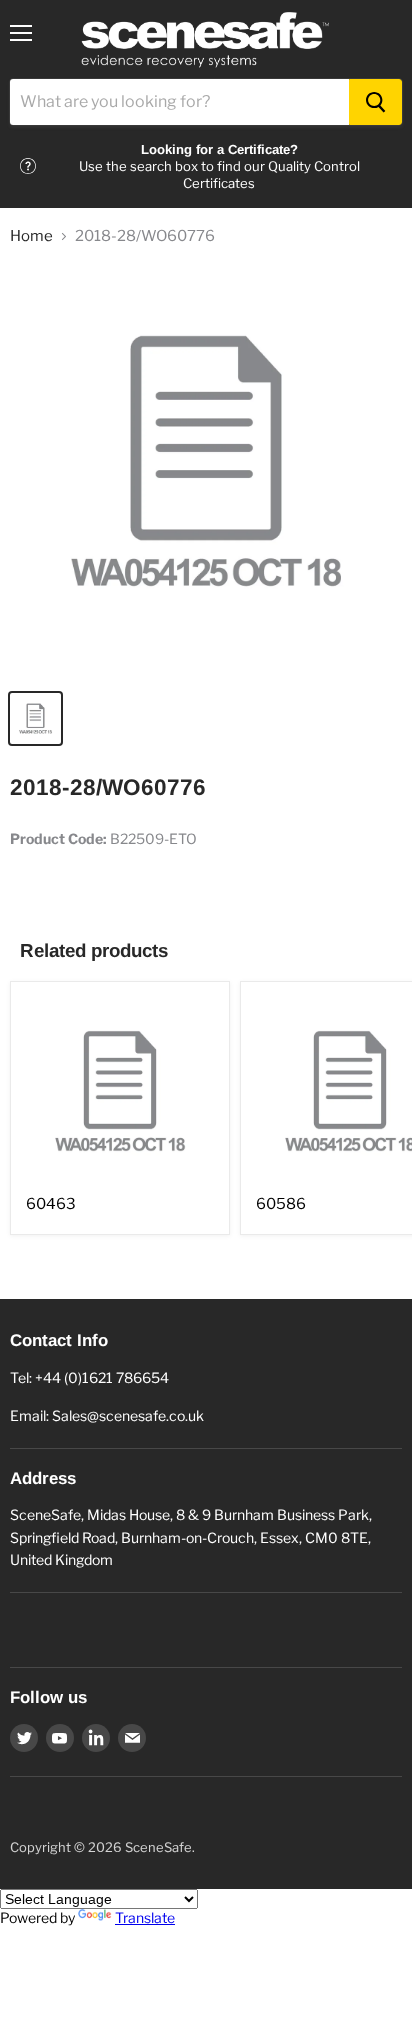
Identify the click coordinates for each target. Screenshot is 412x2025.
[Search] (375, 102)
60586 (281, 1204)
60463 (51, 1204)
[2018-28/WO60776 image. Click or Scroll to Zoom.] (206, 471)
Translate (145, 1917)
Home (31, 236)
